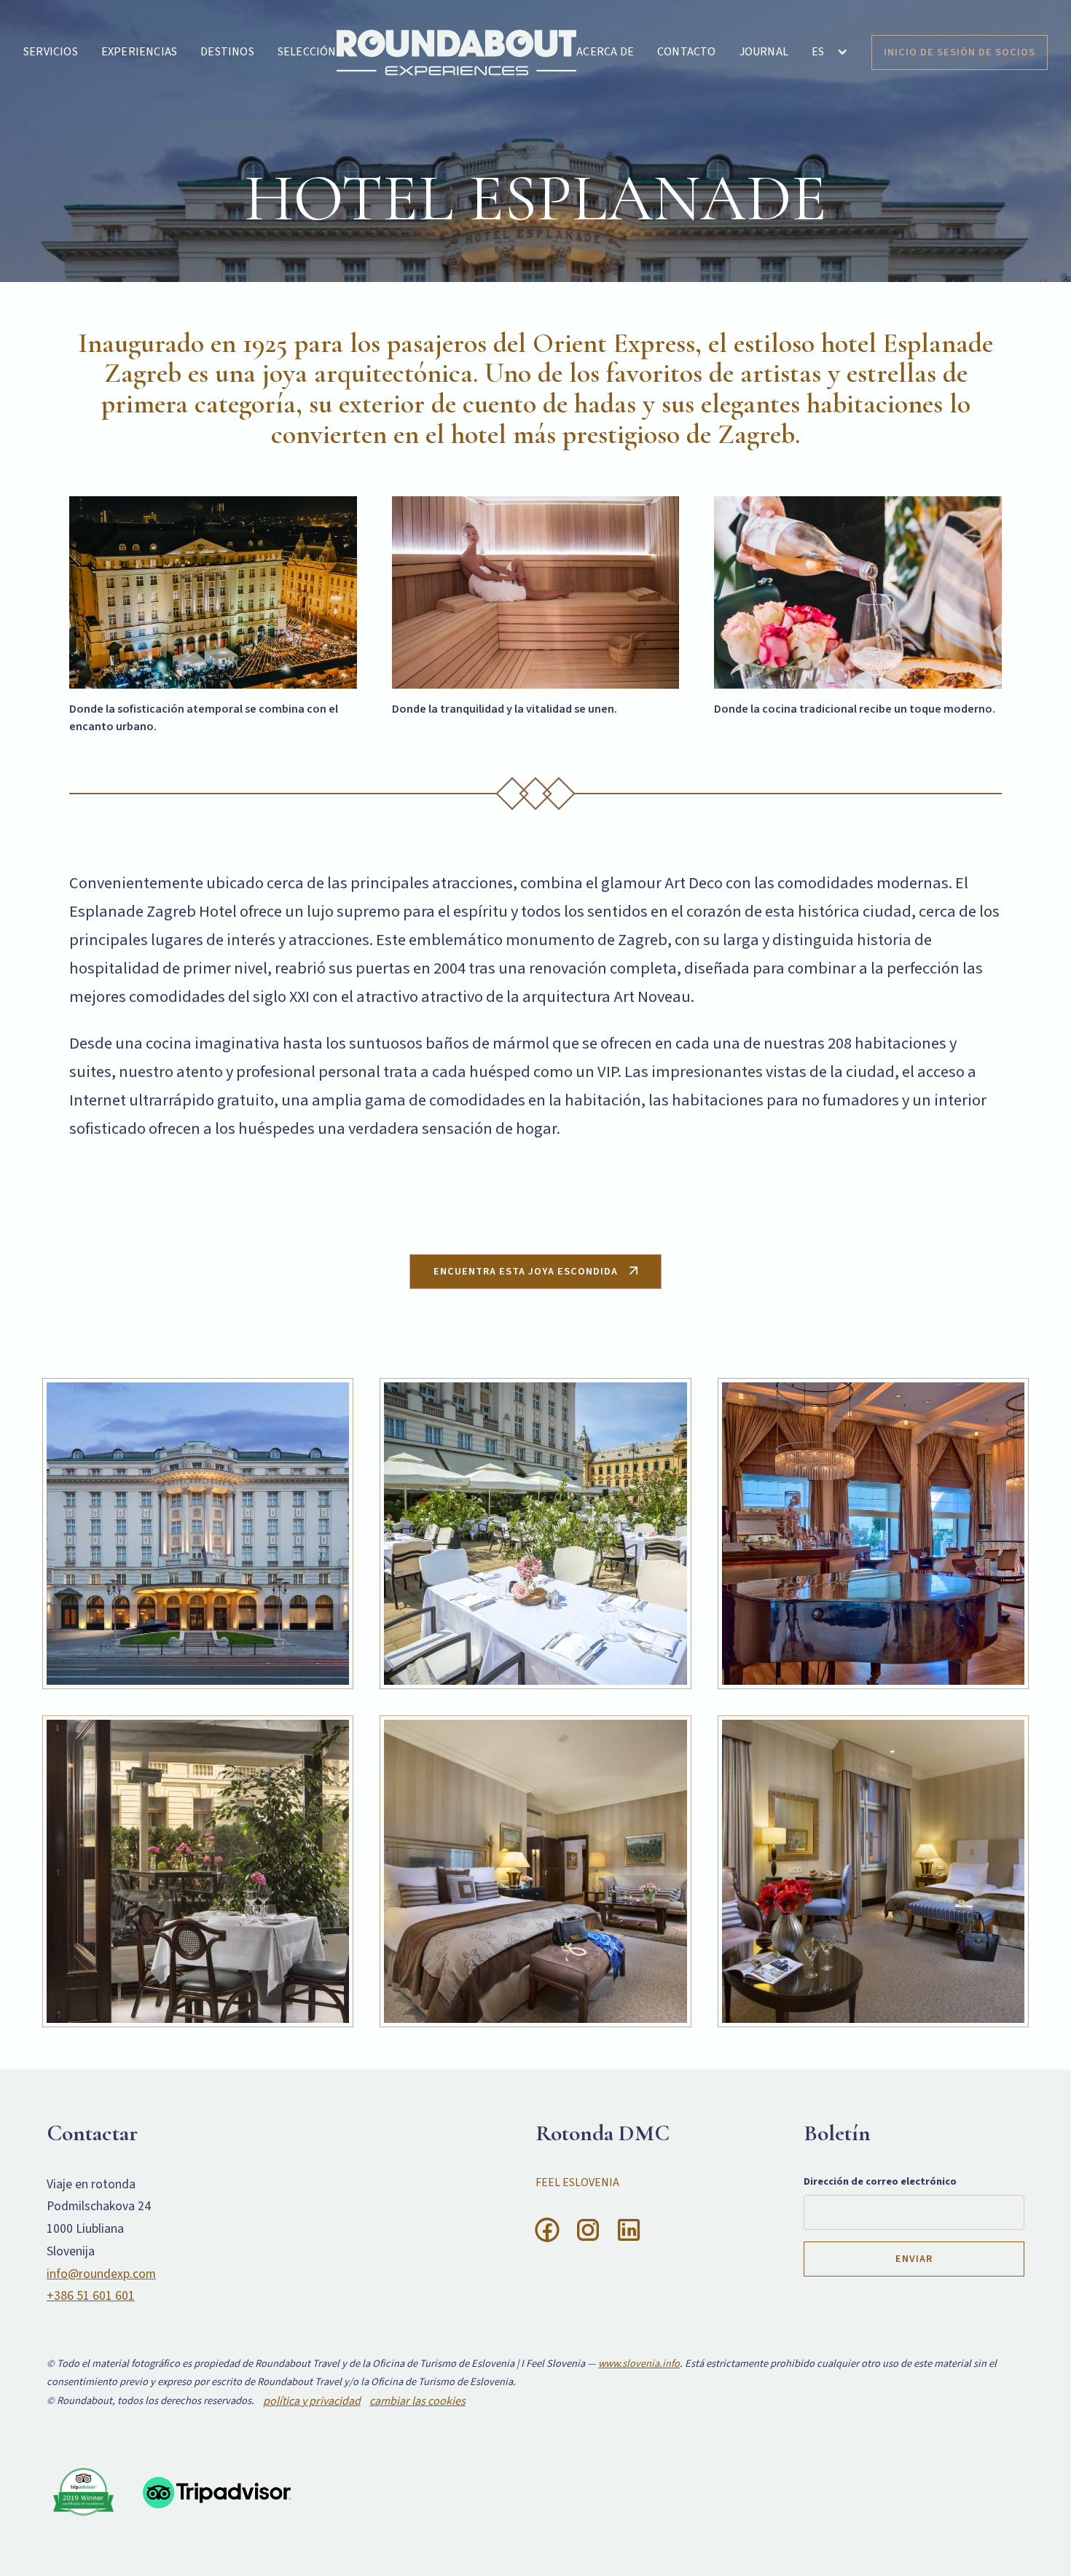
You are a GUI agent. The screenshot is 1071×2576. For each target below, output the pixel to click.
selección (307, 52)
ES (818, 52)
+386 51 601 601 (91, 2296)
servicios (51, 52)
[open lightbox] (198, 1534)
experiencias (139, 52)
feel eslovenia (577, 2182)
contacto (687, 52)
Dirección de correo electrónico (880, 2181)
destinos (227, 52)
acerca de (605, 52)
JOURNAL (764, 52)
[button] (830, 52)
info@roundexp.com (101, 2274)
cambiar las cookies (417, 2401)
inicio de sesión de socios (960, 52)
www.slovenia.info (639, 2364)
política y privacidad (312, 2401)
